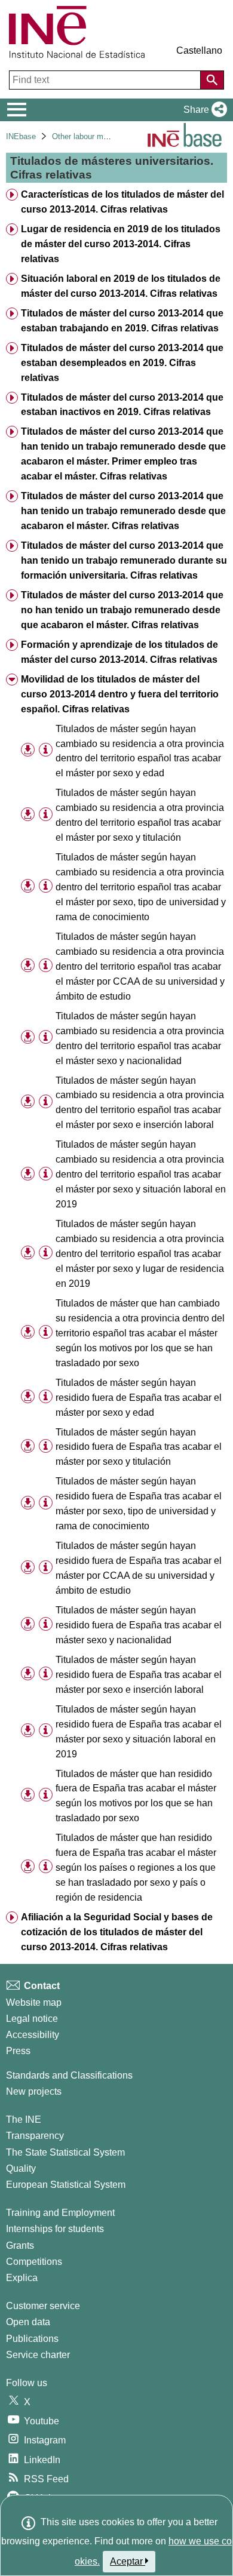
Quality (21, 2168)
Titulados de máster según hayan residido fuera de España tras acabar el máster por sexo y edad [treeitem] (139, 1398)
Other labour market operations (105, 136)
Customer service (43, 2306)
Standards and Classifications (69, 2075)
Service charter (38, 2355)
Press (18, 2051)
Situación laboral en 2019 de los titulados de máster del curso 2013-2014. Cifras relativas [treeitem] (121, 286)
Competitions (34, 2262)
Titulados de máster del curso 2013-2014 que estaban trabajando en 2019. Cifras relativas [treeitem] (122, 321)
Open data (28, 2322)
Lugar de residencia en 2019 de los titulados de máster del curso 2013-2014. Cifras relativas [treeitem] (121, 244)
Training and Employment (60, 2213)
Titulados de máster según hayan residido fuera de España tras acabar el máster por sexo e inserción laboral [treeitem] (139, 1675)
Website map (34, 2002)
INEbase (21, 136)
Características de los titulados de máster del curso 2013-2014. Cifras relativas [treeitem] (122, 202)
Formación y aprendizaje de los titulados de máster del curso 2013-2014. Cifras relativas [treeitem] (119, 652)
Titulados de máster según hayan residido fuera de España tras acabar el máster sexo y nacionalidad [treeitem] (139, 1625)
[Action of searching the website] (212, 80)
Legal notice (32, 2019)
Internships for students (55, 2229)
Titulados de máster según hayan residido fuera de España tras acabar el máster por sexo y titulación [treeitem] (139, 1447)
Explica (22, 2278)
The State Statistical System (65, 2152)
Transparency (35, 2136)
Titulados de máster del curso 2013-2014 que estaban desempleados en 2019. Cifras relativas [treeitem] (122, 363)
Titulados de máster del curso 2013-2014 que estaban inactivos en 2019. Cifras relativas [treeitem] (122, 405)
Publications (32, 2339)
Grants (20, 2245)
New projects (34, 2091)
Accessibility (33, 2035)
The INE (24, 2119)
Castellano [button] (199, 50)
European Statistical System (66, 2185)
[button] (203, 110)
